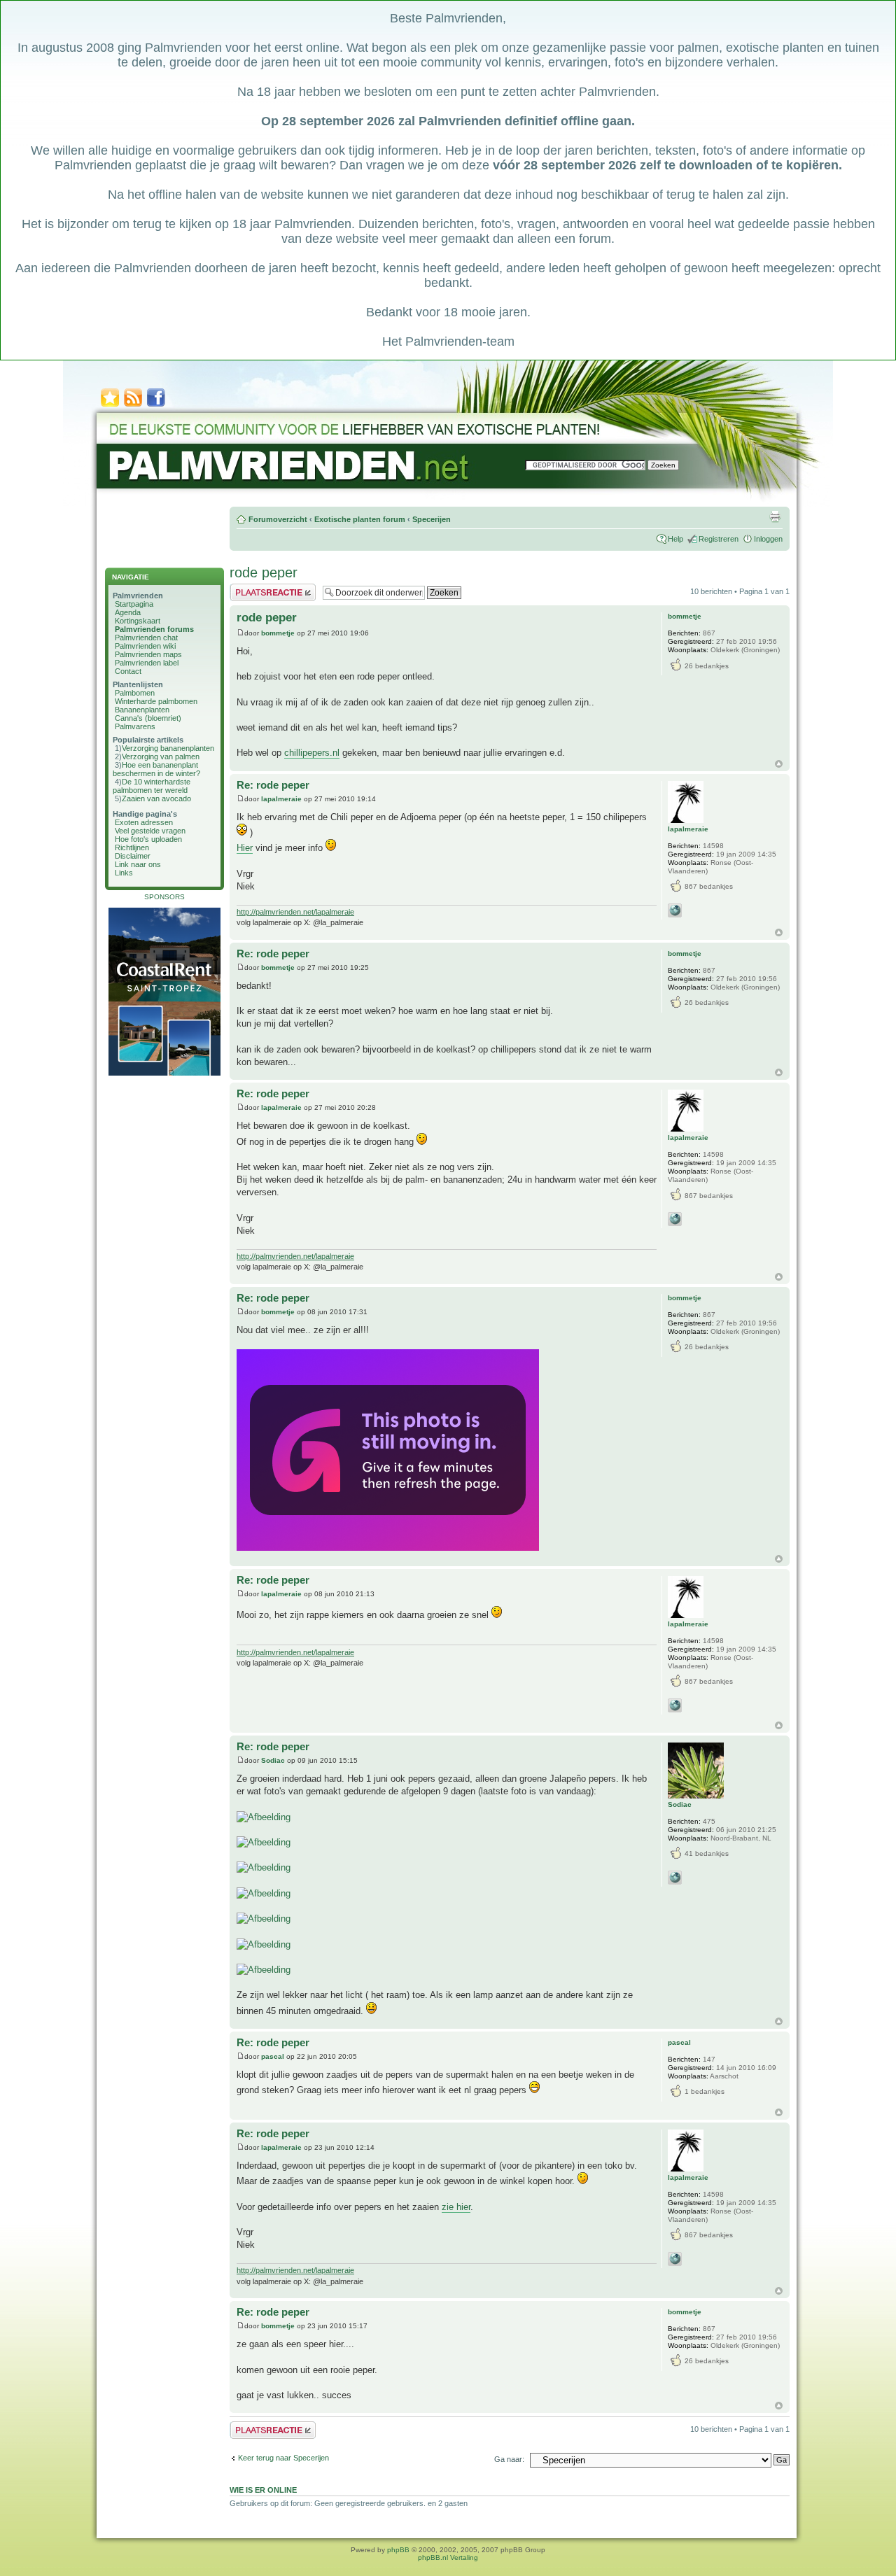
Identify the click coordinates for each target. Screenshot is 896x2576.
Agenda (128, 612)
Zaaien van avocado (156, 798)
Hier (245, 848)
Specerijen (432, 519)
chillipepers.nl (312, 753)
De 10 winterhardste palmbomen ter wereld (152, 786)
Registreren (719, 539)
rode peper (264, 572)
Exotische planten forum (360, 519)
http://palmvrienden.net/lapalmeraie (295, 912)
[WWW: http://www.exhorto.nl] (675, 1878)
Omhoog (779, 764)
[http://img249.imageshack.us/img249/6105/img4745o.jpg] (264, 1842)
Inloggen (768, 539)
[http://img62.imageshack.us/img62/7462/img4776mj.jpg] (264, 1944)
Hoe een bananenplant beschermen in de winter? (156, 769)
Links (124, 873)
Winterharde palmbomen (156, 701)
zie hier (456, 2207)
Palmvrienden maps (148, 654)
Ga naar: (509, 2459)
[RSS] (133, 406)
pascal (273, 2056)
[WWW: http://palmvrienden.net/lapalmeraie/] (675, 910)
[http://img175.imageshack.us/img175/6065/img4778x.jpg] (264, 1970)
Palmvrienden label (147, 663)
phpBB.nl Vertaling (448, 2557)
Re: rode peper (273, 785)
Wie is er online (263, 2490)
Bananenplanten (142, 710)
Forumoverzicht (278, 519)
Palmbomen (135, 693)
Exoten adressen (144, 822)
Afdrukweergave (775, 516)
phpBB (398, 2550)
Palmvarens (135, 726)
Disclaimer (133, 856)
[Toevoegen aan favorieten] (110, 406)
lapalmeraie (281, 799)
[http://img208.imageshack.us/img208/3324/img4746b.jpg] (264, 1867)
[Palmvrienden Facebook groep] (156, 406)
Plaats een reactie (260, 588)
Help (675, 539)
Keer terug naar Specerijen (283, 2458)
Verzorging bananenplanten (168, 748)
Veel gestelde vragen (150, 831)
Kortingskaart (138, 621)
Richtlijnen (132, 847)
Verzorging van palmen (161, 756)
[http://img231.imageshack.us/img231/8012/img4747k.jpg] (264, 1893)
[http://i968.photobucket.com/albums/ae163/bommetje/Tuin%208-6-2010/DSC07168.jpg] (388, 1548)
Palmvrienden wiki (145, 646)
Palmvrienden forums (154, 629)
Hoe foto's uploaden (148, 839)
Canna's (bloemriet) (148, 718)
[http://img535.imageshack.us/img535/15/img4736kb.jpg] (264, 1817)
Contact (128, 671)
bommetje (278, 633)
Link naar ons (138, 864)
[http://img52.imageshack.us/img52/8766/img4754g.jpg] (264, 1919)
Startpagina (134, 604)
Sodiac (273, 1760)
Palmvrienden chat (146, 638)
